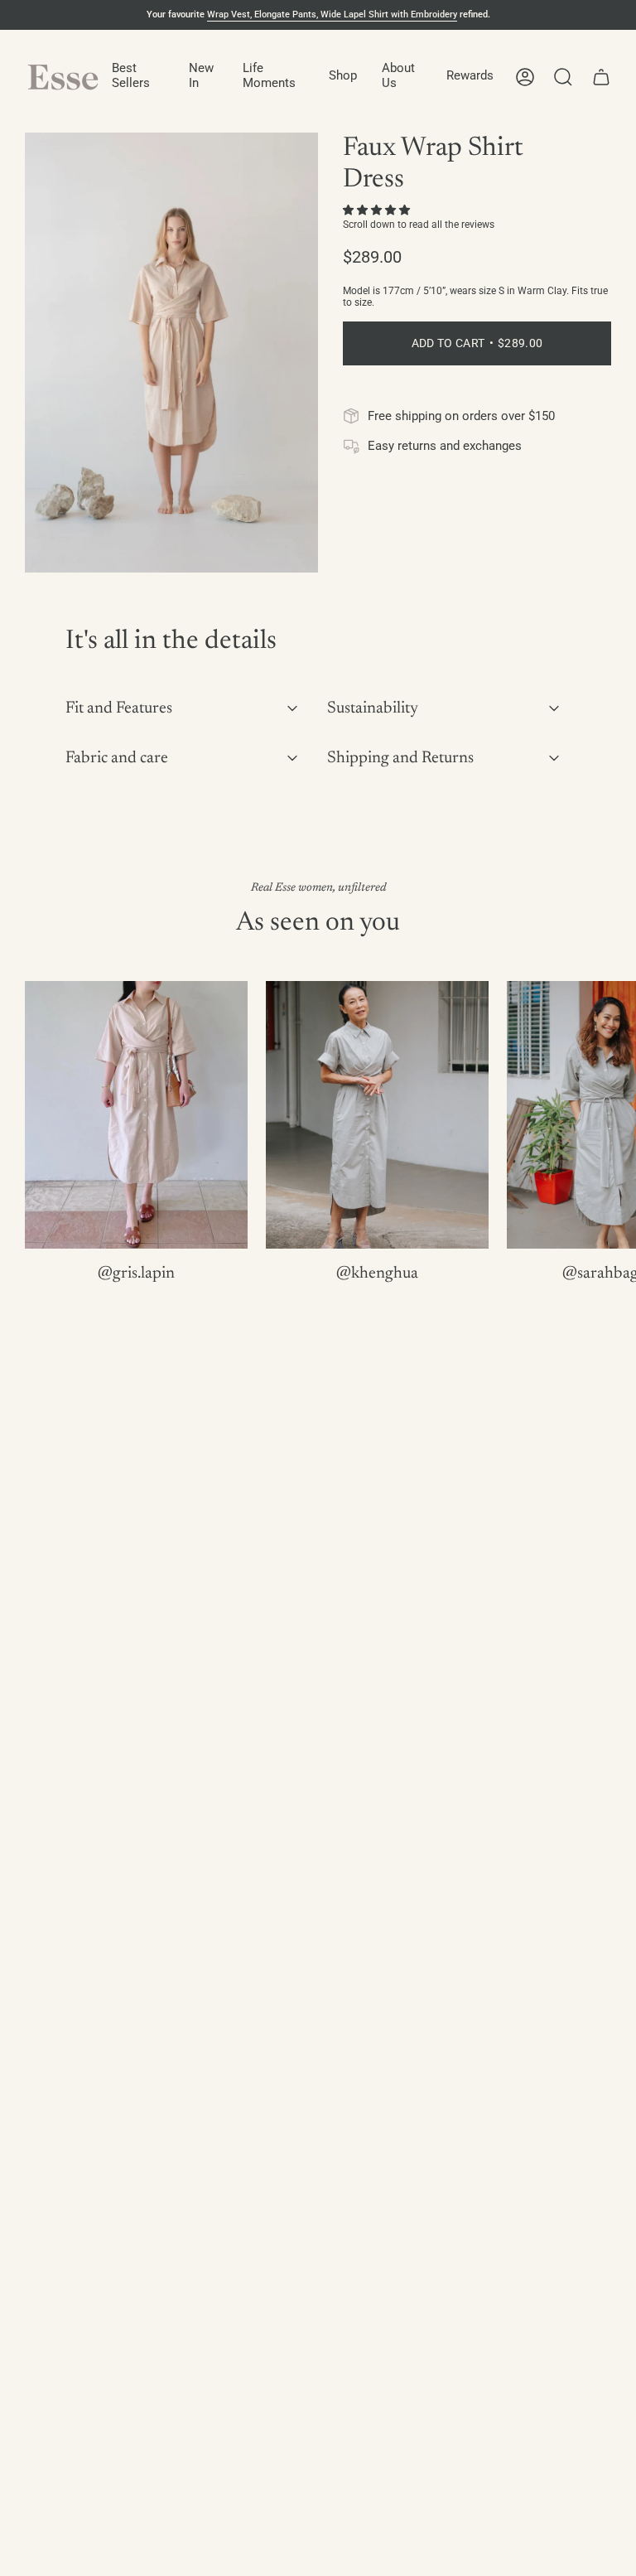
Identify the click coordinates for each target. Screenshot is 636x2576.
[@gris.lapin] (136, 1115)
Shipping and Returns (400, 758)
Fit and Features (119, 708)
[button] (138, 77)
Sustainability (373, 708)
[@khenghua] (377, 1115)
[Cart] (601, 77)
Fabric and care (117, 758)
